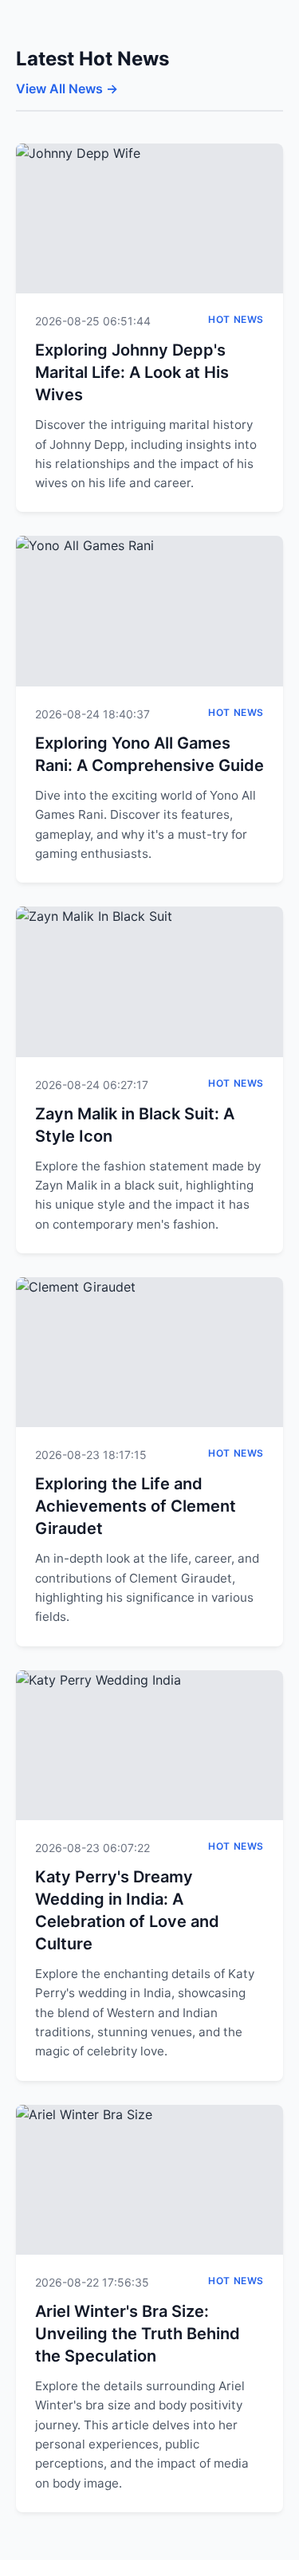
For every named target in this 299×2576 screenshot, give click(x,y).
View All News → (67, 88)
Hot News (236, 319)
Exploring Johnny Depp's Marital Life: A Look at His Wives (132, 372)
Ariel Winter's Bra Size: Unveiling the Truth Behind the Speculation (138, 2334)
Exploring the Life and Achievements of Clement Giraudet (136, 1506)
